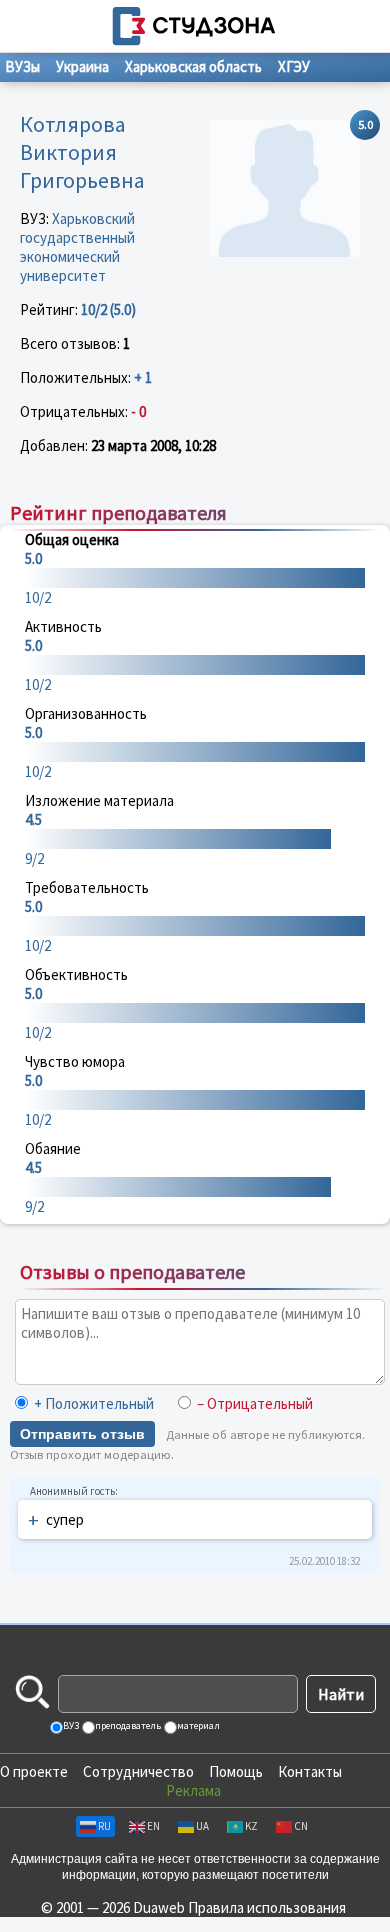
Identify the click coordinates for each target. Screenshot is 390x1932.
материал (197, 1725)
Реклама (193, 1790)
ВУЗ (70, 1725)
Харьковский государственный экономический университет (77, 247)
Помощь (236, 1771)
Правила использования (267, 1907)
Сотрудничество (138, 1771)
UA (202, 1826)
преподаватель (127, 1725)
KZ (251, 1826)
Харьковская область (193, 66)
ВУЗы (22, 66)
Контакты (310, 1771)
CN (301, 1826)
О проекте (34, 1771)
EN (153, 1826)
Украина (82, 66)
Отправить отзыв (82, 1434)
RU (104, 1826)
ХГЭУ (294, 66)
